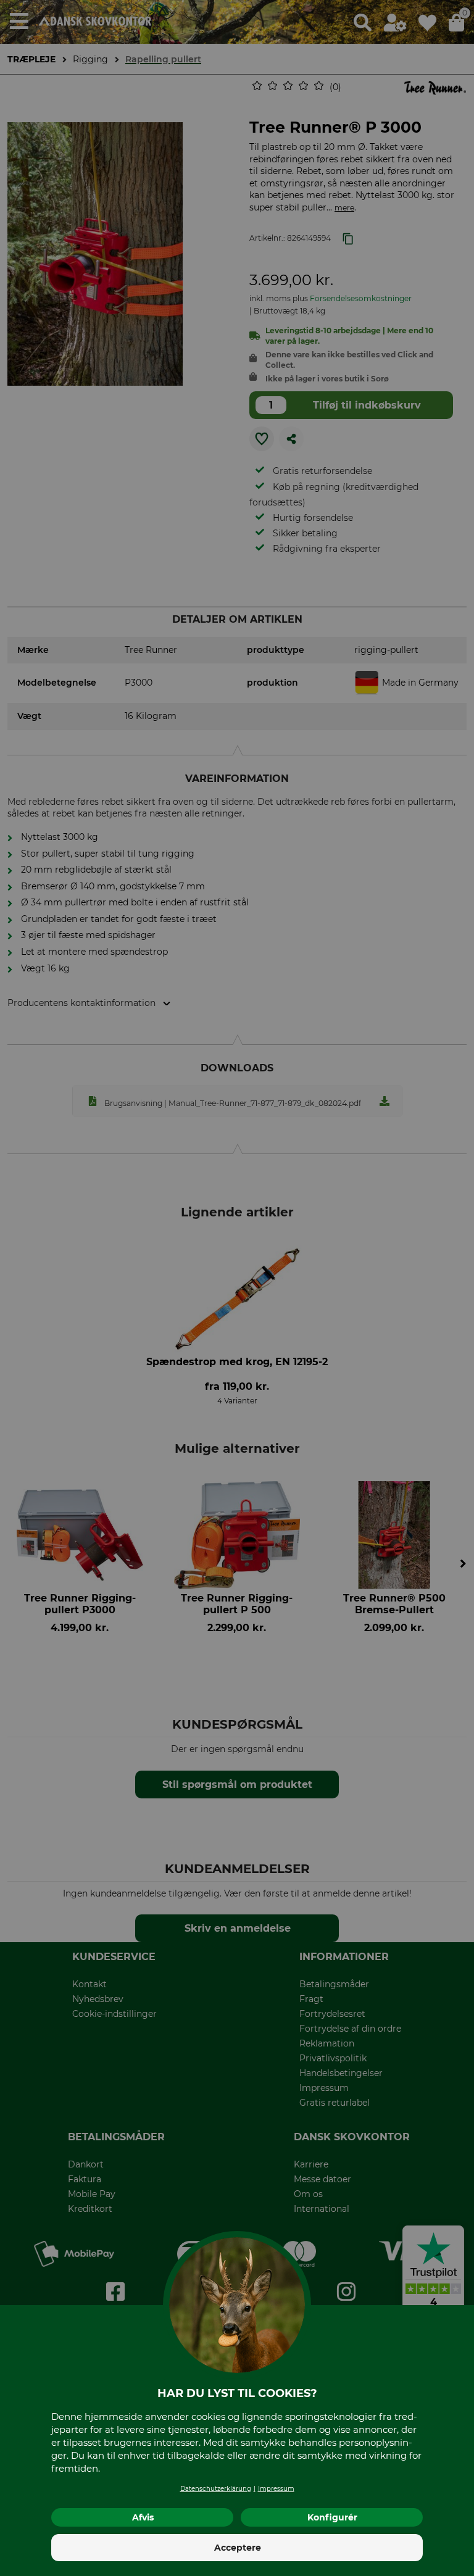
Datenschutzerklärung (216, 2489)
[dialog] (237, 1288)
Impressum (276, 2489)
